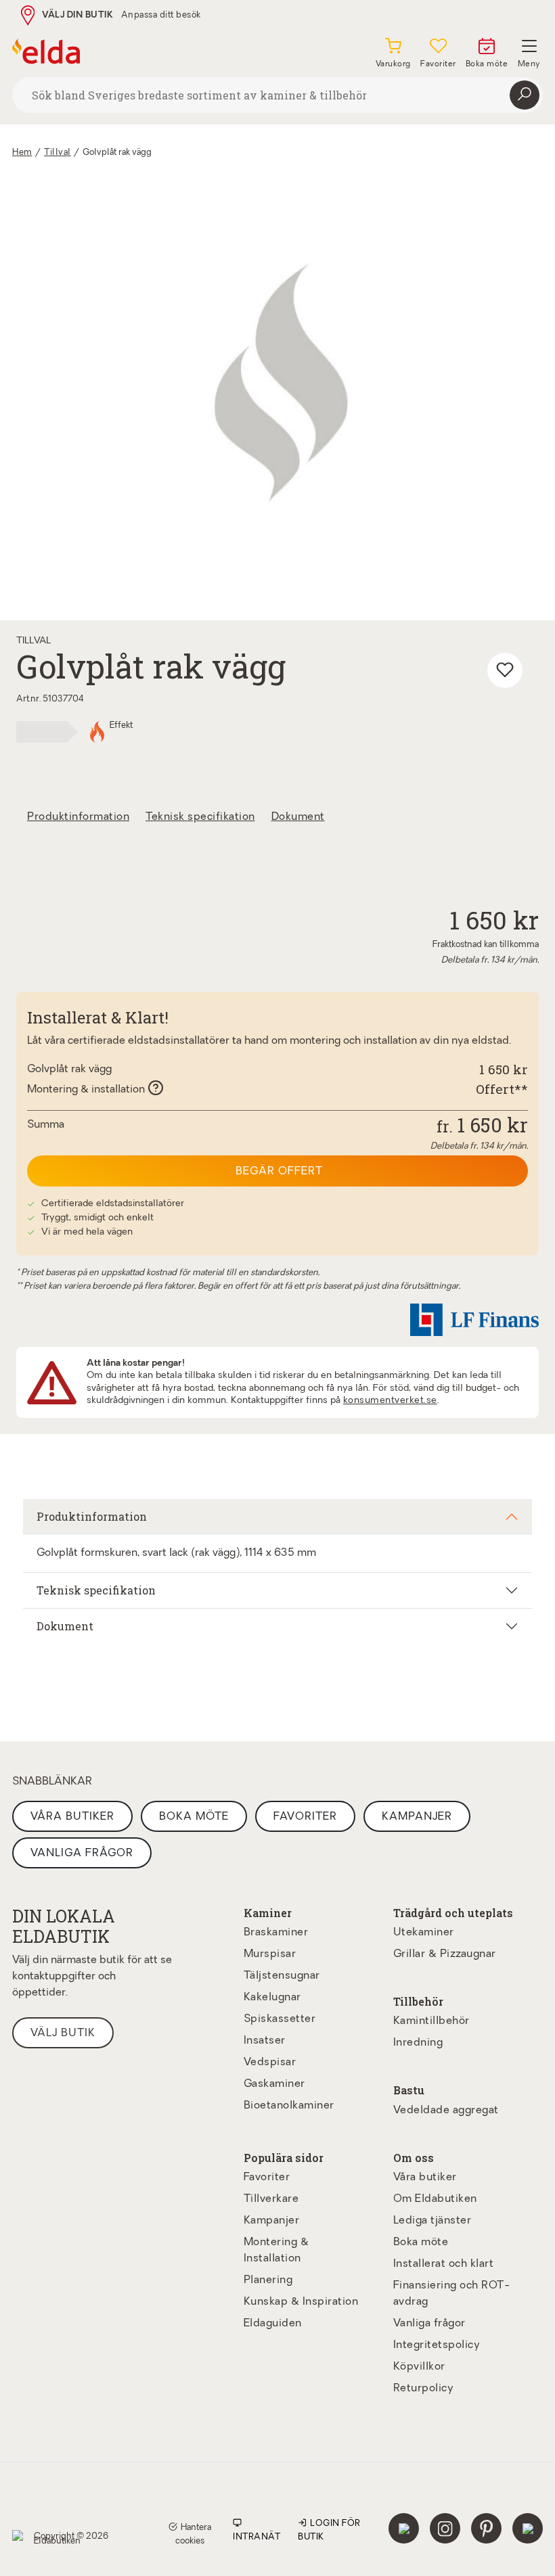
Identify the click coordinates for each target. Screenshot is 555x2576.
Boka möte (194, 1817)
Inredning (418, 2043)
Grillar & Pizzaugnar (445, 1954)
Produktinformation (78, 817)
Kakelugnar (272, 1998)
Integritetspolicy (437, 2345)
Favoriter (305, 1817)
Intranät (257, 2537)
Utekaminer (424, 1933)
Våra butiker (72, 1817)
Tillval (58, 153)
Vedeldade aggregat (446, 2111)
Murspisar (270, 1954)
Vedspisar (270, 2063)
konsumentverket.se (390, 1401)
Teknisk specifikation (200, 817)
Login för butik (329, 2530)
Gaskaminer (274, 2084)
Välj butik (63, 2033)
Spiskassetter (280, 2019)
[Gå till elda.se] (46, 51)
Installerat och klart (444, 2264)
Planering (268, 2280)
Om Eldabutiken (435, 2199)
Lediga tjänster (432, 2221)
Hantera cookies (193, 2534)
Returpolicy (424, 2389)
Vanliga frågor (82, 1854)
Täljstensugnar (282, 1976)
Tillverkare (271, 2199)
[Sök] (525, 95)
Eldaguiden (273, 2324)
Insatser (265, 2041)
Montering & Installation (276, 2251)
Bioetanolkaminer (289, 2106)
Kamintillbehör (431, 2021)
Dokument (298, 817)
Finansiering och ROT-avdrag (452, 2294)
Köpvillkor (419, 2367)
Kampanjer (417, 1817)
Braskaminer (276, 1933)
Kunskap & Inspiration (301, 2302)
